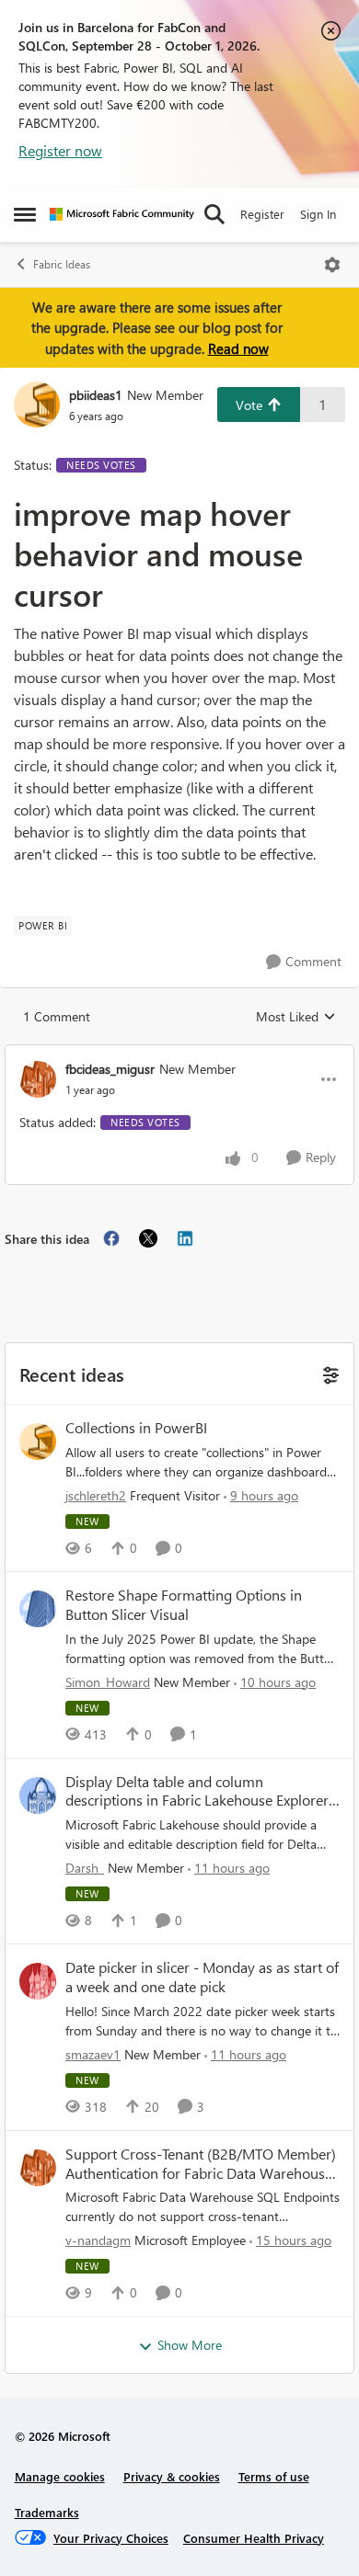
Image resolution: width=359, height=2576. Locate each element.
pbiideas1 (96, 395)
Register (262, 214)
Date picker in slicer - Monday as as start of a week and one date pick (202, 1977)
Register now (60, 150)
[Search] (214, 214)
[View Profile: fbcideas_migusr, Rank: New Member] (38, 1079)
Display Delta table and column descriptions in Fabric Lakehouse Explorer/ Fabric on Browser (200, 1792)
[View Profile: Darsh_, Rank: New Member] (38, 1795)
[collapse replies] (179, 1054)
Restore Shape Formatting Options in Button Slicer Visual (184, 1605)
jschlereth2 (96, 1495)
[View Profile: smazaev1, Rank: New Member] (38, 1981)
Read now (238, 348)
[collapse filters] (328, 1373)
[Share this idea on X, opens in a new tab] (148, 1238)
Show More (190, 2345)
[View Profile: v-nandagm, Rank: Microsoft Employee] (38, 2168)
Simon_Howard (108, 1682)
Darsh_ (85, 1868)
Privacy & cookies (172, 2476)
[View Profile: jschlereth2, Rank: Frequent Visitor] (38, 1442)
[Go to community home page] (122, 214)
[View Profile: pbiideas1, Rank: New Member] (37, 405)
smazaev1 (93, 2054)
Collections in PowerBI (136, 1428)
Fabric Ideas (62, 264)
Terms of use (274, 2476)
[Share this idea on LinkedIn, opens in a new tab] (185, 1238)
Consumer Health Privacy (254, 2538)
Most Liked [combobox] (296, 1017)
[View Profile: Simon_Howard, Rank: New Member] (38, 1609)
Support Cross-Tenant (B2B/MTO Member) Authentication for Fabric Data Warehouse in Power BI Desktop (201, 2164)
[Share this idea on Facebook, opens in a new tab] (111, 1238)
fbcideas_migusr (110, 1069)
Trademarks (47, 2512)
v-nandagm (98, 2240)
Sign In (318, 214)
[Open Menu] (332, 265)
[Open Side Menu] (25, 214)
